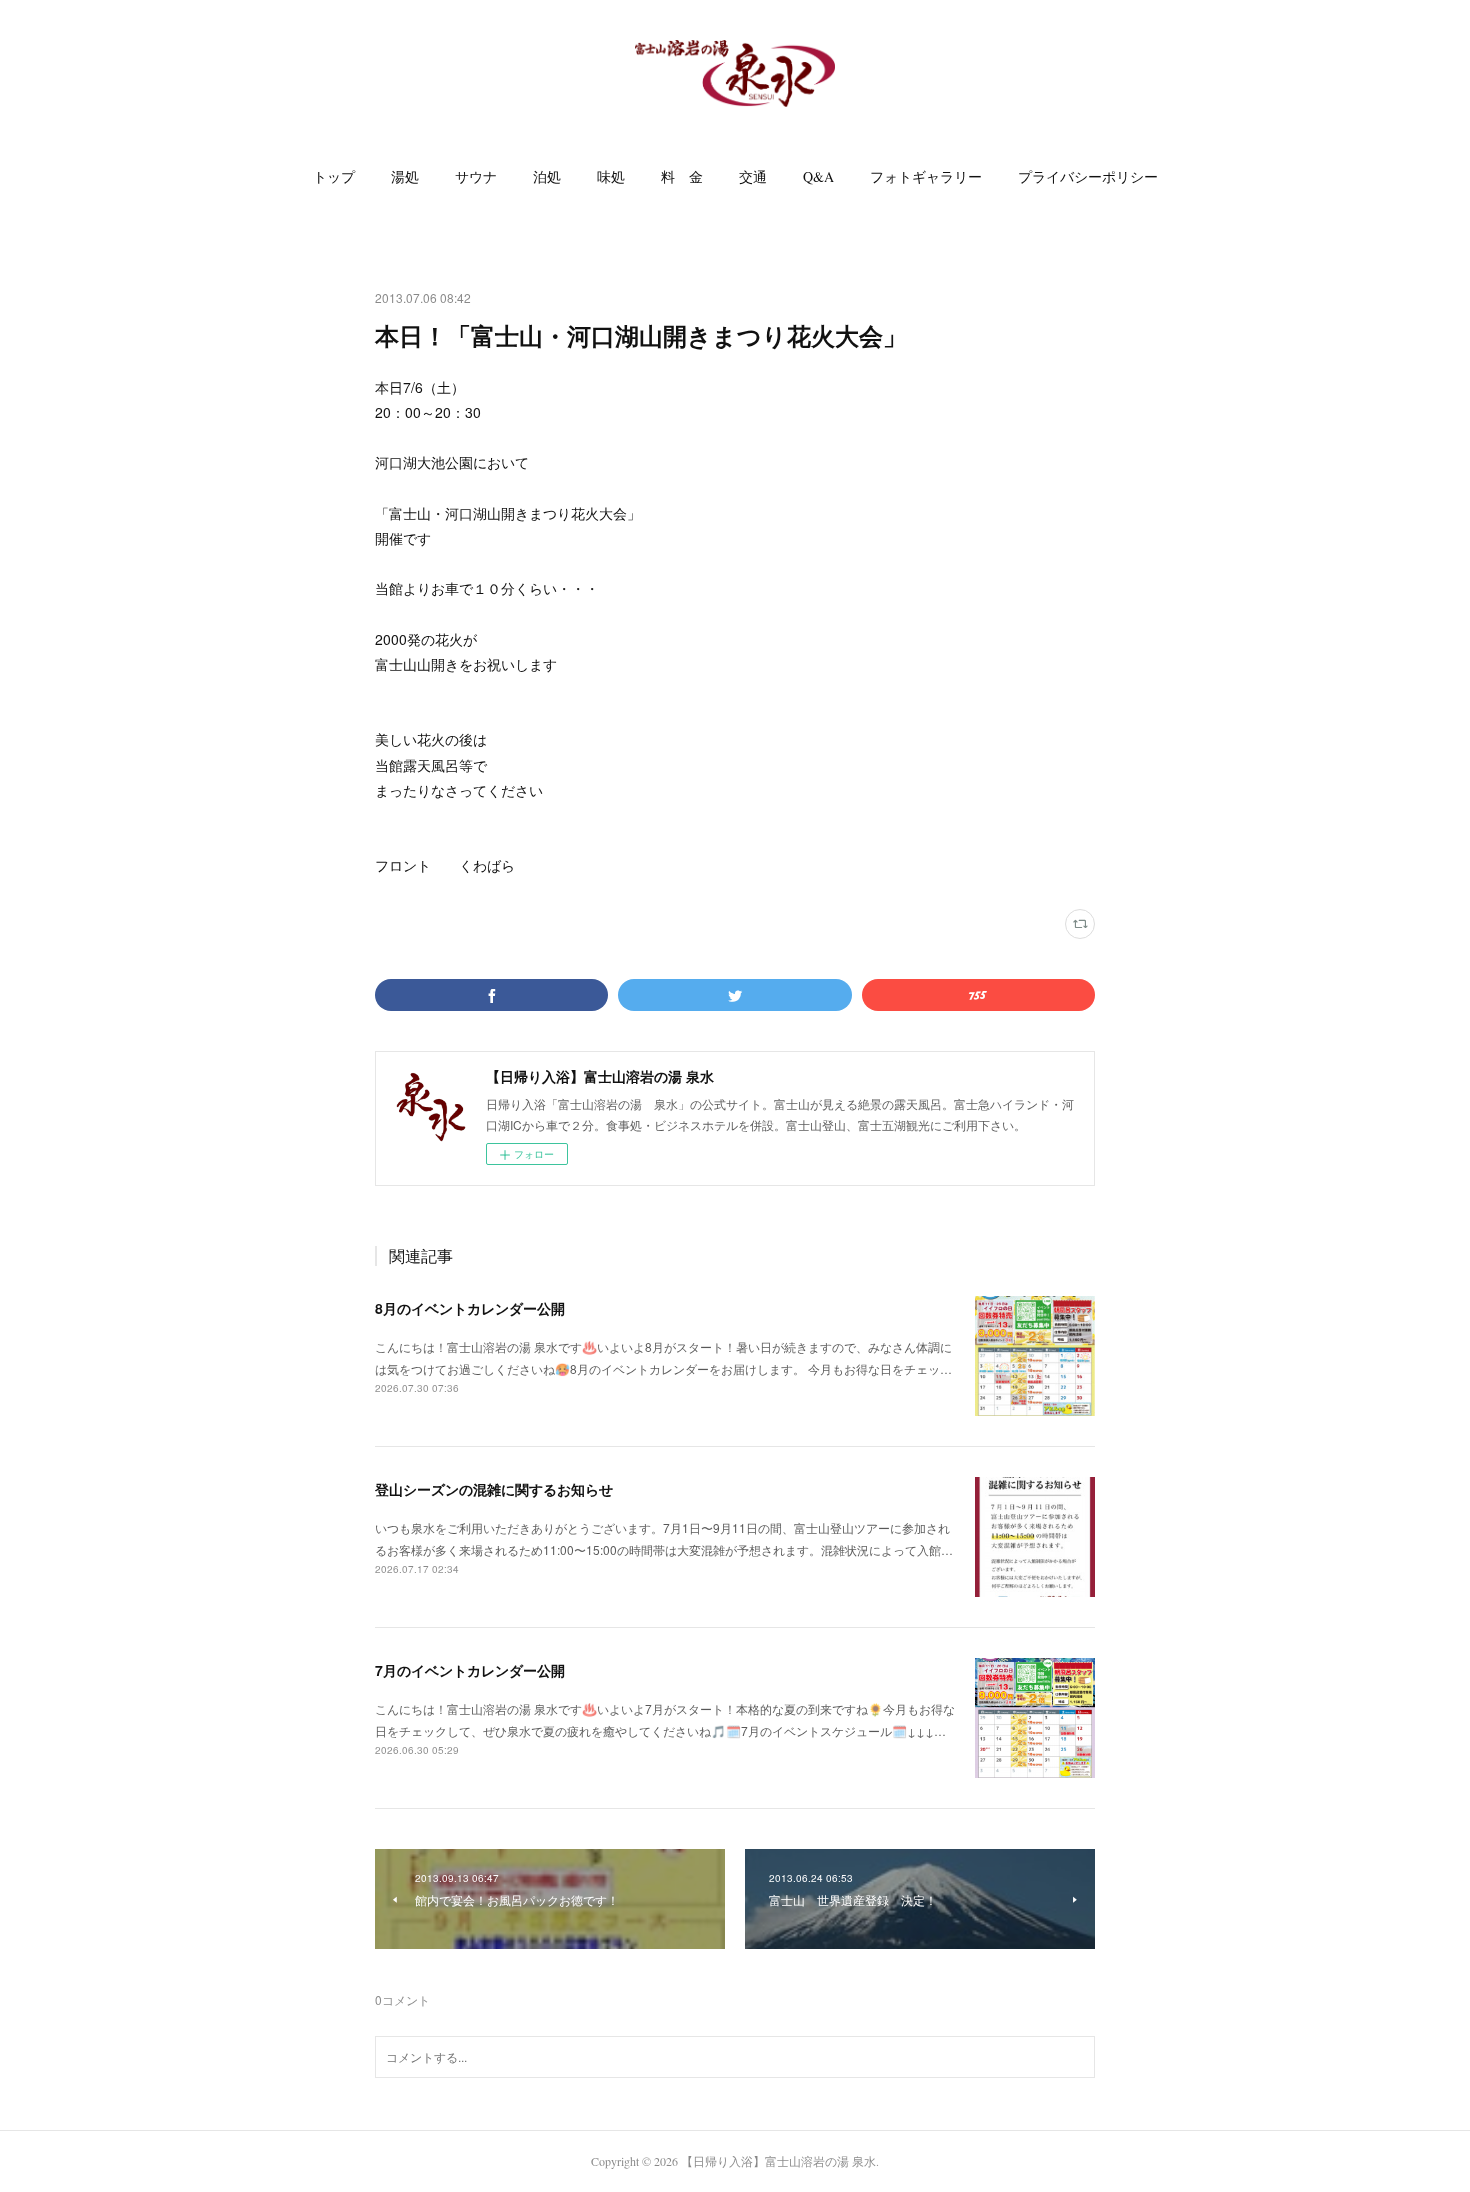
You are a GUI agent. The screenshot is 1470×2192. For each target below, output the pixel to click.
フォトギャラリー (926, 176)
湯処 (405, 176)
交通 (753, 176)
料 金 (682, 176)
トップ (334, 176)
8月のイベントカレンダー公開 (470, 1308)
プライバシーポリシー (1088, 176)
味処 (611, 176)
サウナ (476, 176)
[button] (334, 177)
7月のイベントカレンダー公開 (470, 1670)
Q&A (818, 176)
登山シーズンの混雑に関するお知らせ (494, 1489)
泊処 (547, 176)
